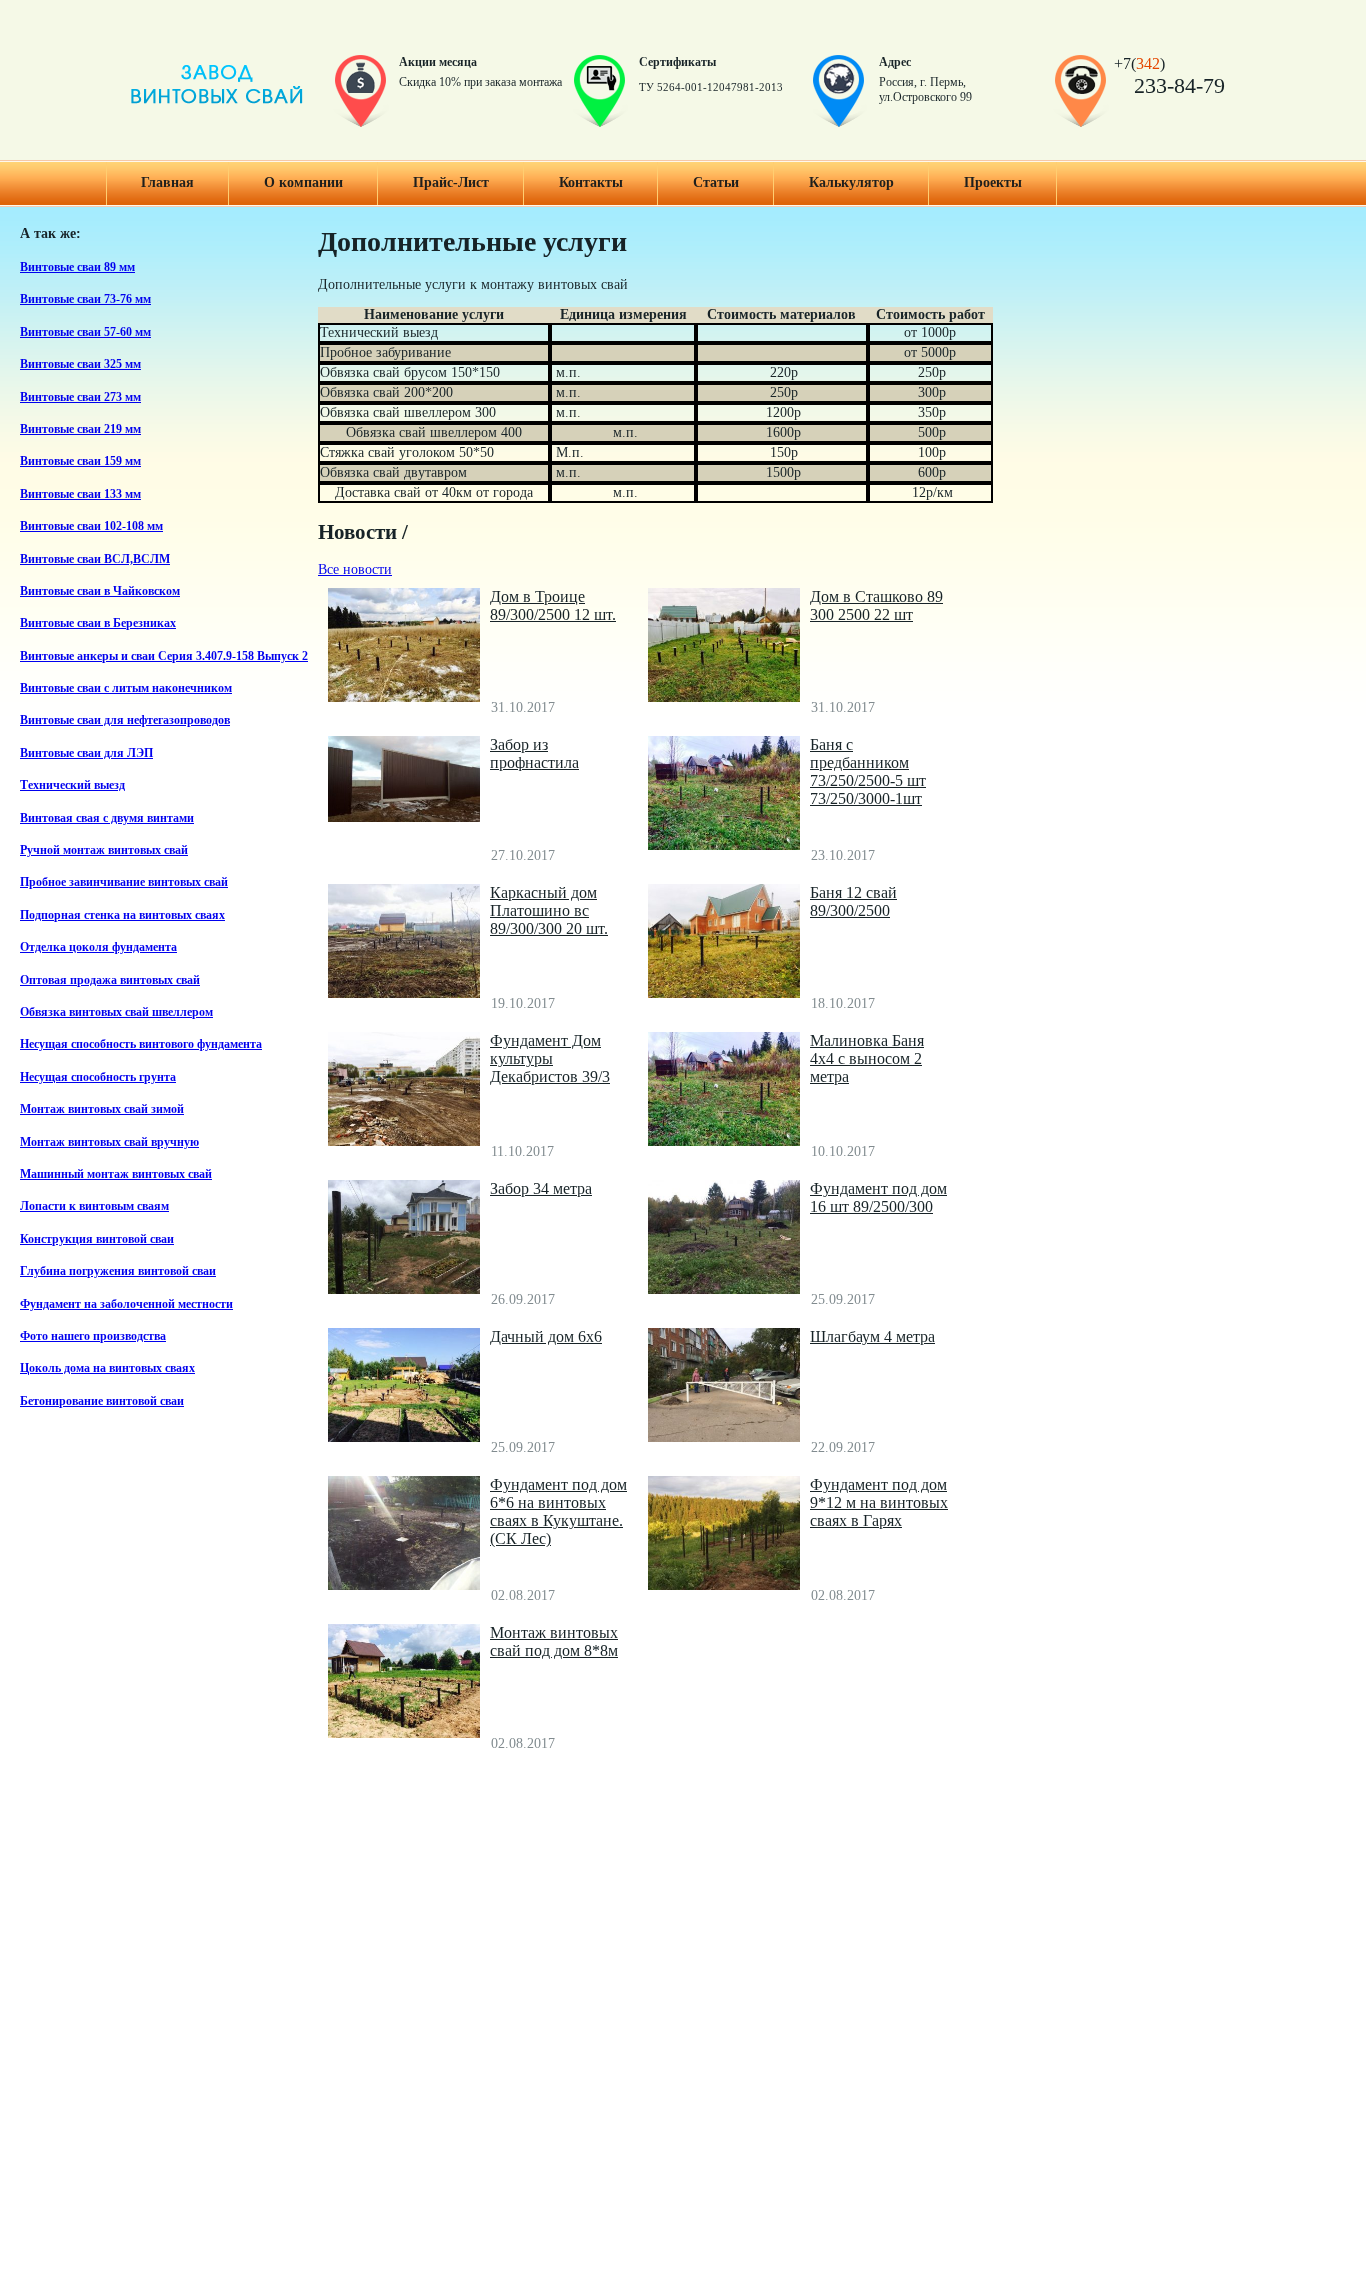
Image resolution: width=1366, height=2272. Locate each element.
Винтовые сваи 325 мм (80, 364)
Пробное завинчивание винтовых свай (124, 882)
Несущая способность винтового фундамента (141, 1044)
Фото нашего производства (93, 1336)
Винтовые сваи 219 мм (80, 429)
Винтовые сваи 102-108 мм (91, 526)
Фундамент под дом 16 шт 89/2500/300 (878, 1197)
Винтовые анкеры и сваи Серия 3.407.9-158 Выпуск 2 (164, 656)
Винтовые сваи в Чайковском (100, 591)
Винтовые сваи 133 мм (80, 494)
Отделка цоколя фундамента (98, 947)
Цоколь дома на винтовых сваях (107, 1368)
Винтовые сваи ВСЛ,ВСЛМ (95, 559)
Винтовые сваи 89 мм (77, 267)
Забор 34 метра (541, 1188)
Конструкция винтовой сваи (97, 1239)
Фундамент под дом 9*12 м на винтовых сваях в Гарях (879, 1502)
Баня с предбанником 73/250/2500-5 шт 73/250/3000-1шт (868, 771)
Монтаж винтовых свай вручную (109, 1142)
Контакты (591, 182)
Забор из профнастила (534, 753)
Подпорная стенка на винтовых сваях (122, 915)
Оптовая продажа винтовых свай (110, 980)
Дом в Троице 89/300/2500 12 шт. (553, 605)
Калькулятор (851, 182)
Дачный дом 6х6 (546, 1336)
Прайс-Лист (451, 182)
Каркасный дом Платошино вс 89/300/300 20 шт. (549, 910)
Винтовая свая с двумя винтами (107, 818)
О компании (303, 182)
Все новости (355, 569)
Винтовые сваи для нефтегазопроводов (125, 720)
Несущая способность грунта (98, 1077)
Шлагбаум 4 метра (872, 1336)
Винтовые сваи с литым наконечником (126, 688)
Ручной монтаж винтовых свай (104, 850)
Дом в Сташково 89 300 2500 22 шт (876, 605)
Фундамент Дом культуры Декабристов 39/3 (550, 1058)
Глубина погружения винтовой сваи (118, 1271)
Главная (167, 182)
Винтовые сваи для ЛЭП (86, 753)
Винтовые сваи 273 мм (80, 397)
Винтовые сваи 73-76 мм (85, 299)
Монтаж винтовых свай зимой (102, 1109)
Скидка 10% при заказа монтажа (480, 82)
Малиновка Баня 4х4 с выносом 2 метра (867, 1058)
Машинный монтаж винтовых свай (116, 1174)
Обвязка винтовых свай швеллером (116, 1012)
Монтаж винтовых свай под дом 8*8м (554, 1641)
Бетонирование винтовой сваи (102, 1401)
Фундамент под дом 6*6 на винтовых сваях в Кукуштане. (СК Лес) (558, 1511)
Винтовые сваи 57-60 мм (85, 332)
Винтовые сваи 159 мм (80, 461)
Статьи (716, 182)
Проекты (993, 182)
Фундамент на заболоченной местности (126, 1304)
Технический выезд (72, 785)
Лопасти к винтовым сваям (94, 1206)
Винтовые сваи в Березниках (98, 623)
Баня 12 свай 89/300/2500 (853, 901)
